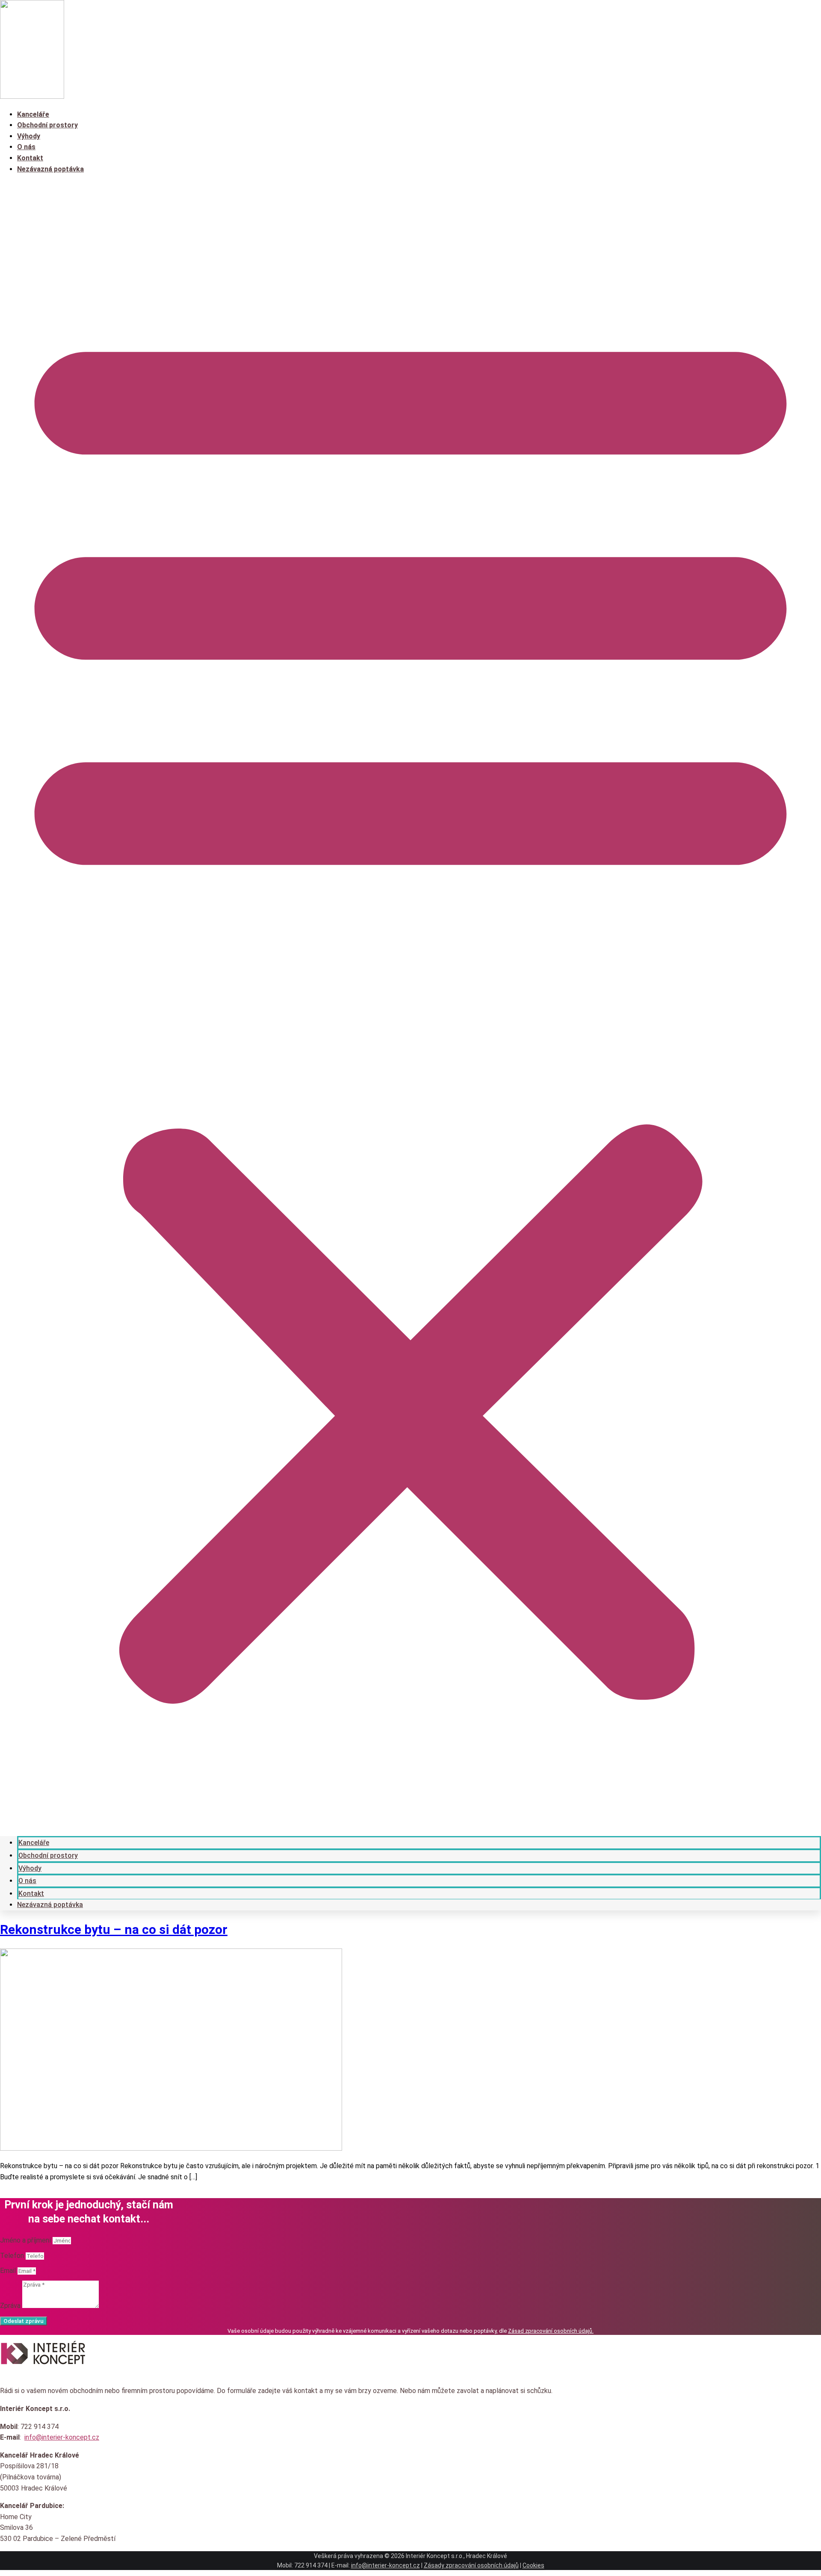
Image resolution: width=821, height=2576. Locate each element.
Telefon (13, 2256)
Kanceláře (33, 114)
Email (9, 2271)
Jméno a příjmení (26, 2240)
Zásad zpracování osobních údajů (550, 2331)
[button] (410, 1005)
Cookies (533, 2565)
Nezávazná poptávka (50, 169)
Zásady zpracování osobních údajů (471, 2565)
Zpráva (11, 2306)
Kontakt (30, 158)
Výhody (29, 136)
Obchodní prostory (47, 125)
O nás (26, 147)
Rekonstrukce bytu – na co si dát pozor (114, 1929)
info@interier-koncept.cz (62, 2437)
